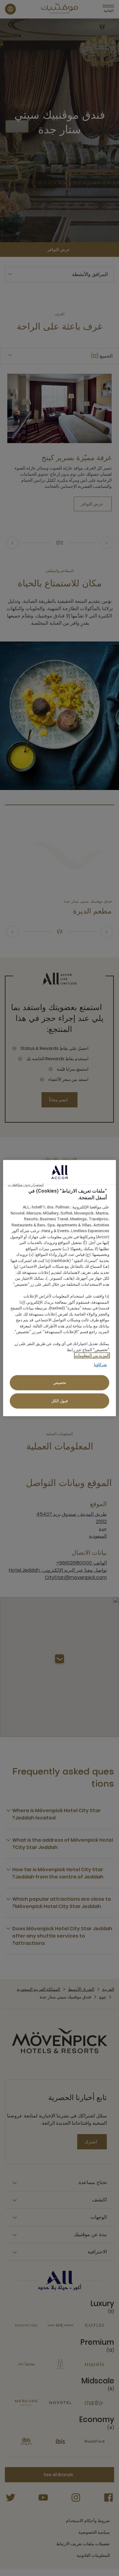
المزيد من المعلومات (92, 1356)
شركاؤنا (100, 1364)
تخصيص (60, 1383)
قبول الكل (60, 1401)
